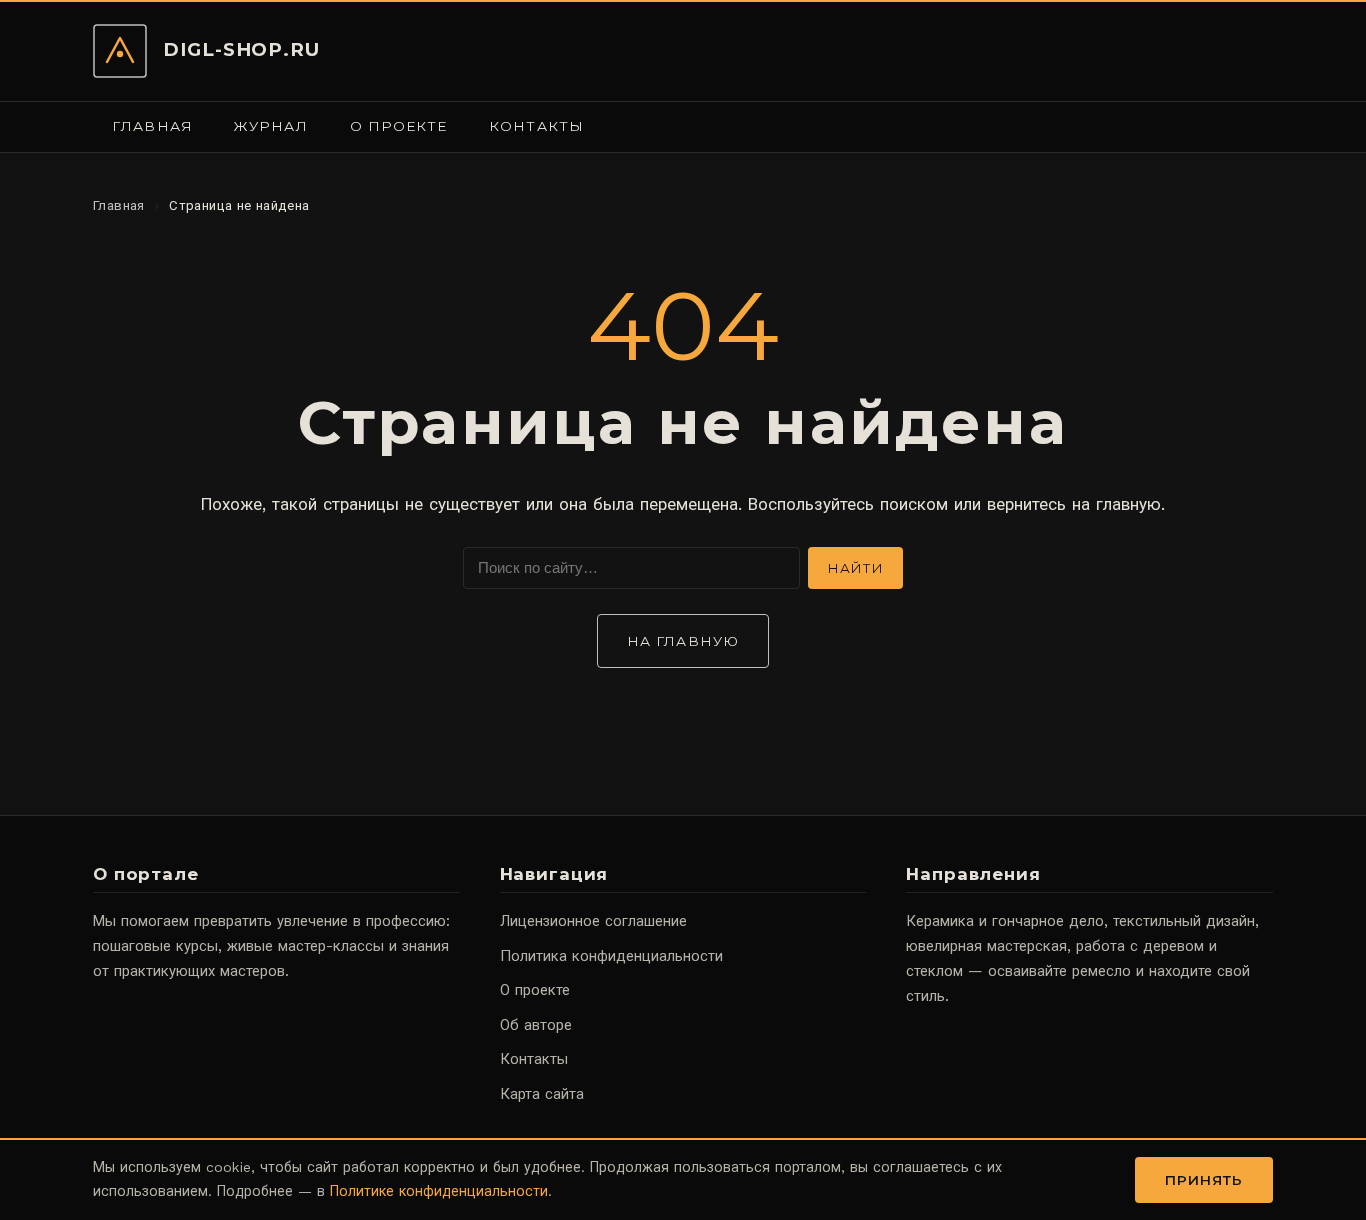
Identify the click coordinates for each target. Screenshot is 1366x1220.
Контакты (536, 126)
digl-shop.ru (241, 49)
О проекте (399, 126)
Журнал (271, 126)
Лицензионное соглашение (593, 921)
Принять (1204, 1180)
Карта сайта (542, 1094)
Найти (855, 568)
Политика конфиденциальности (611, 956)
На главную (683, 641)
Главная (152, 126)
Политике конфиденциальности (439, 1191)
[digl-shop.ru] (120, 51)
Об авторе (536, 1025)
